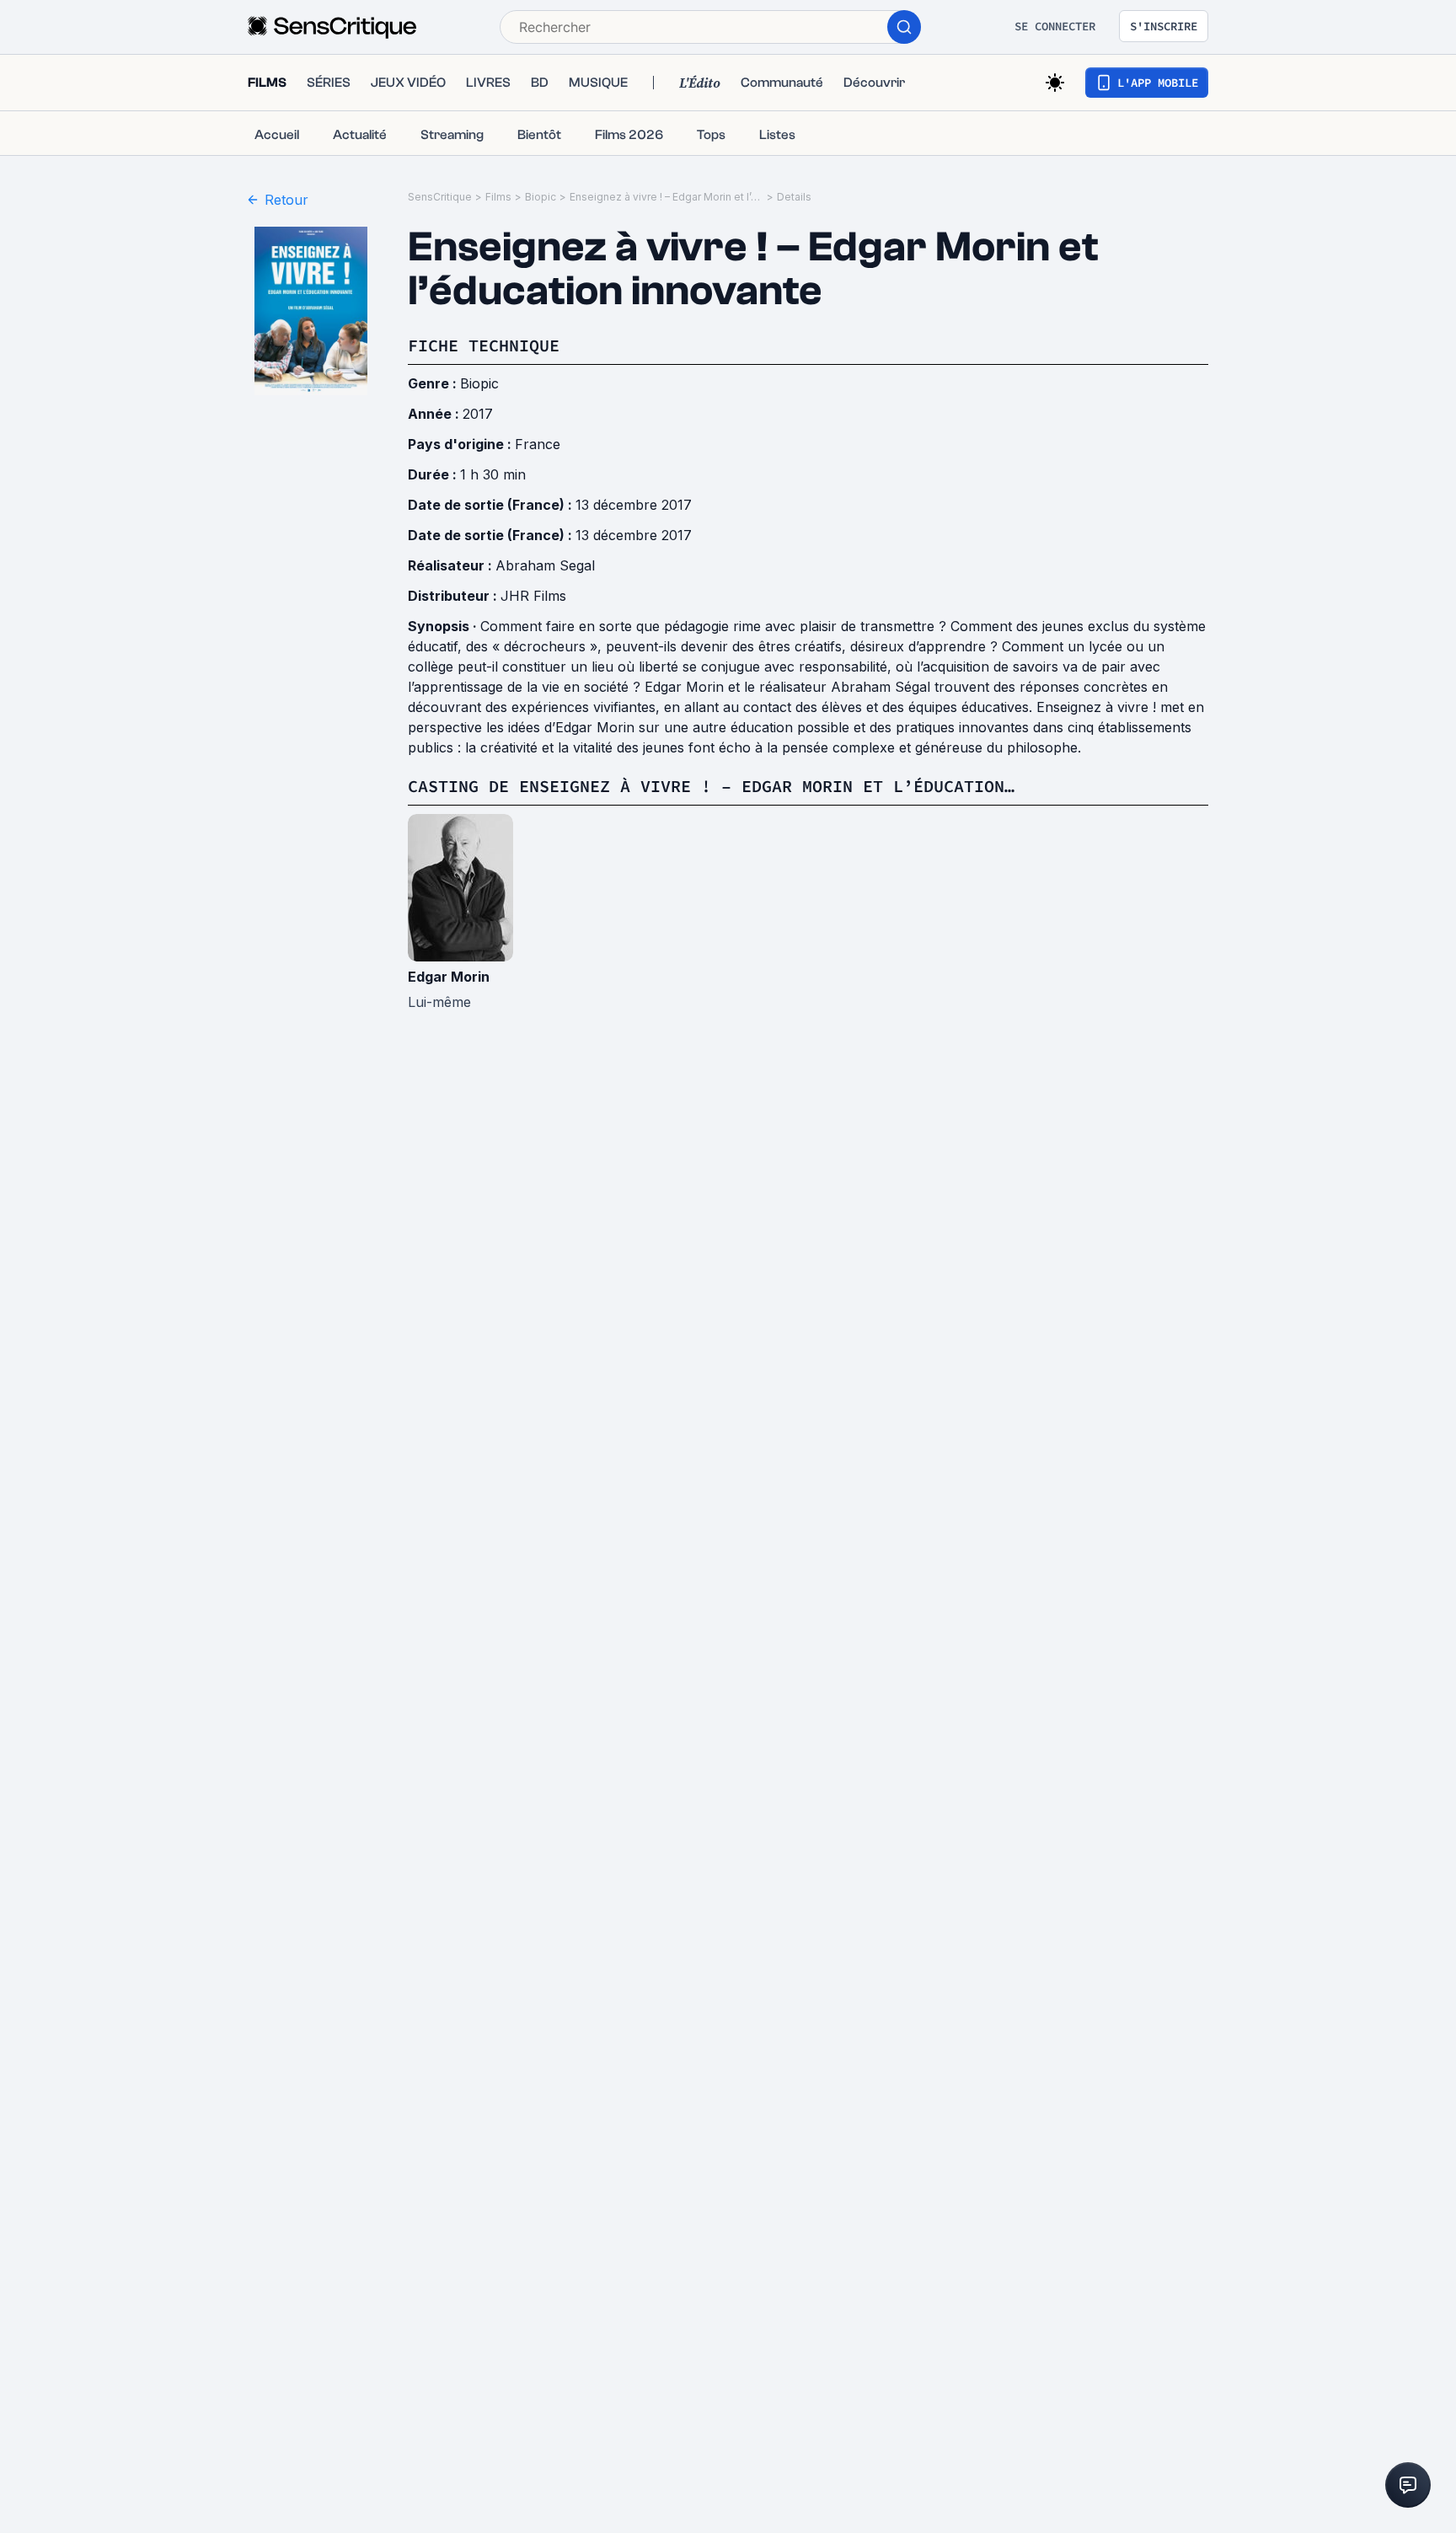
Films (498, 197)
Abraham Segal (545, 565)
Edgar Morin (449, 977)
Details (794, 197)
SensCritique (440, 197)
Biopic (541, 197)
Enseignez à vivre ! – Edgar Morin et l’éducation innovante (666, 197)
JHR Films (533, 596)
